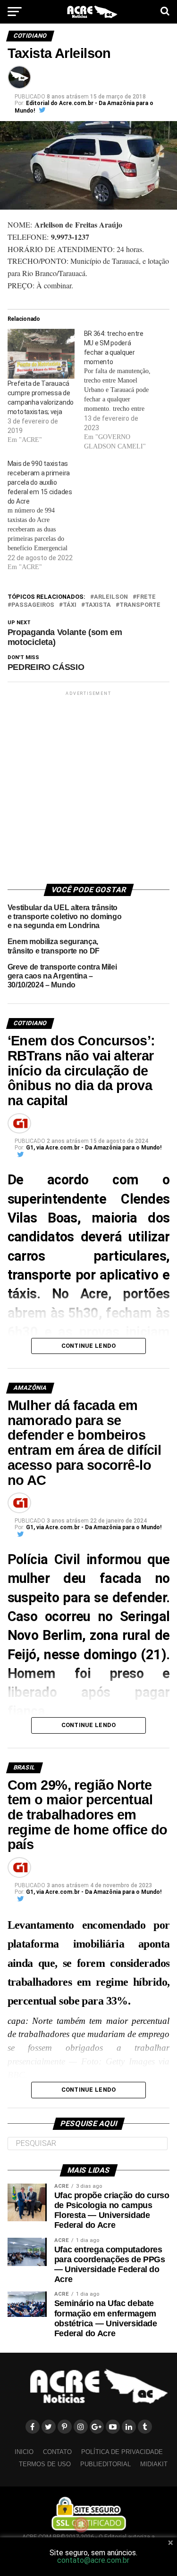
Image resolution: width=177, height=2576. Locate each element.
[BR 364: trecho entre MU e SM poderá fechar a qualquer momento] (122, 390)
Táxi (70, 605)
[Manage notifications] (81, 2525)
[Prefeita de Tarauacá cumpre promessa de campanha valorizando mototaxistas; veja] (41, 354)
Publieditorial (105, 2464)
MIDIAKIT (154, 2464)
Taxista (98, 605)
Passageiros (33, 605)
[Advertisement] (88, 786)
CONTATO (57, 2452)
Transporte (140, 605)
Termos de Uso (45, 2464)
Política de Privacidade (122, 2452)
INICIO (24, 2452)
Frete (146, 597)
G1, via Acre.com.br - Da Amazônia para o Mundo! (94, 1148)
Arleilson (111, 597)
